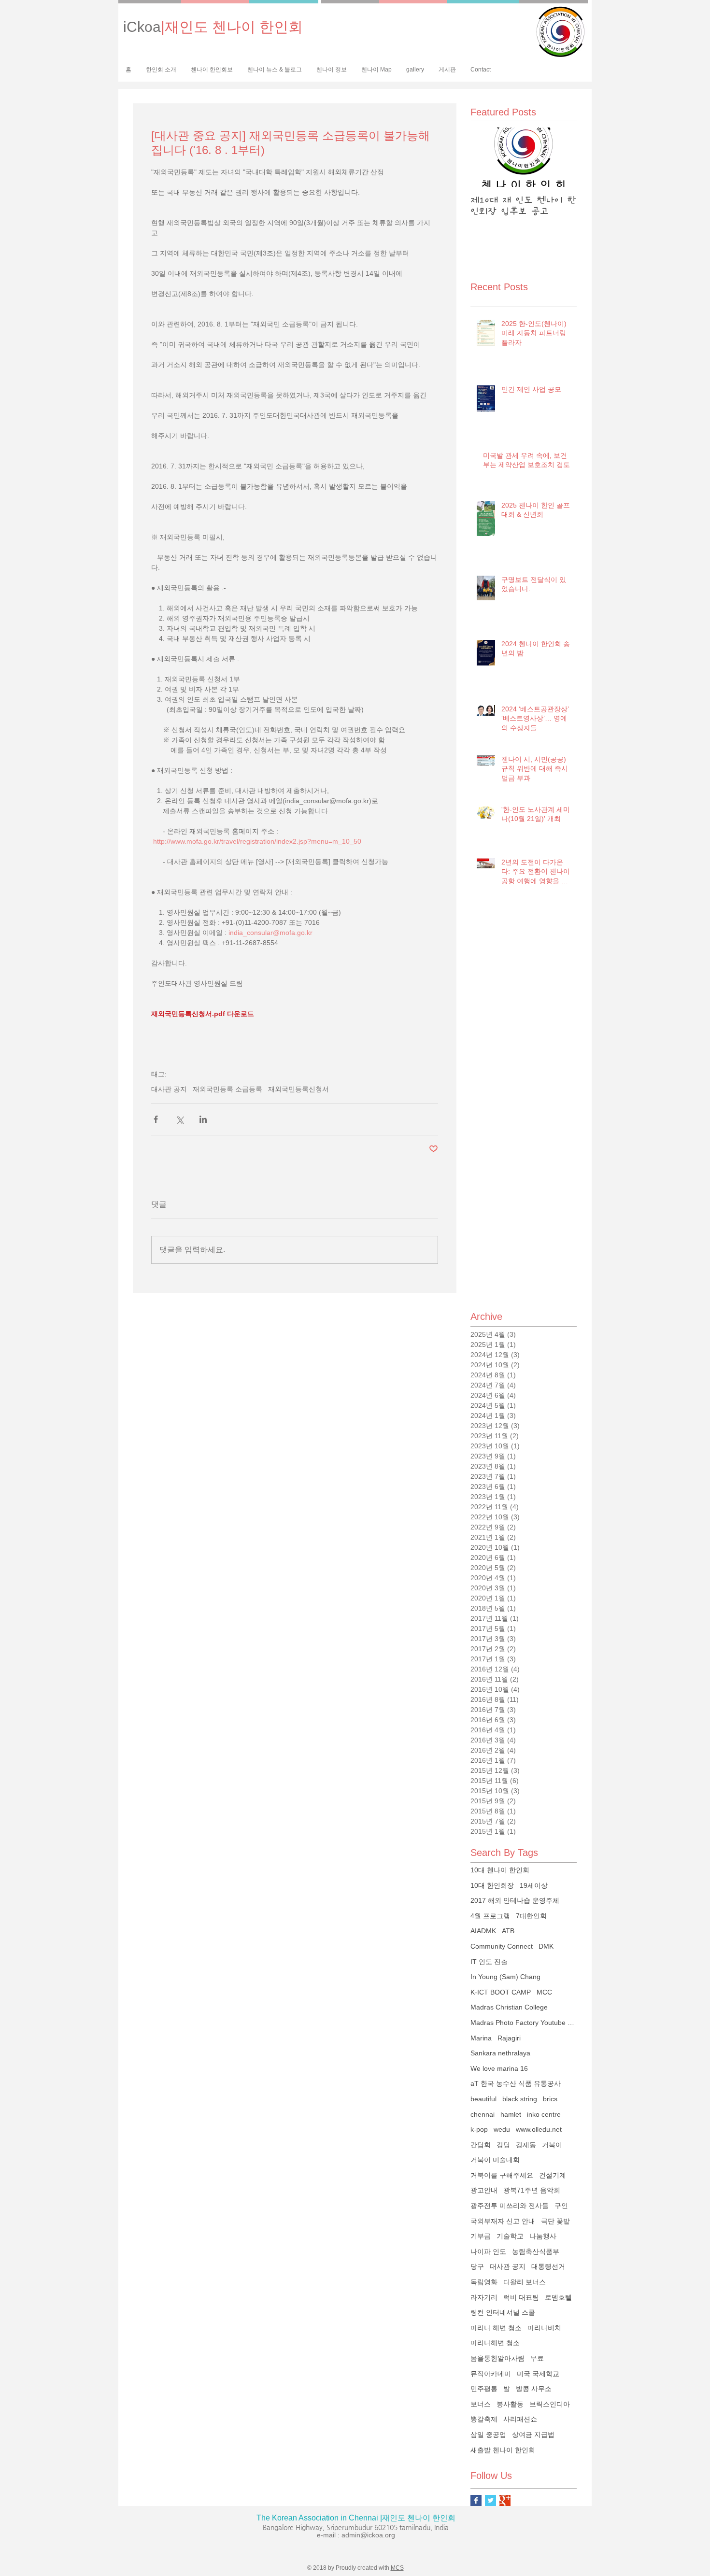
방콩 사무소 (534, 2389)
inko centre (544, 2114)
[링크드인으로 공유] (203, 1119)
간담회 (481, 2145)
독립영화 (484, 2282)
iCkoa (213, 27)
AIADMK (483, 1931)
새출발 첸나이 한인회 (503, 2450)
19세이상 (534, 1885)
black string (520, 2099)
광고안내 (484, 2190)
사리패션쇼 (520, 2419)
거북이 (552, 2145)
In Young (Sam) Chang (505, 1977)
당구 (477, 2266)
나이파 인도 (488, 2251)
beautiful (483, 2099)
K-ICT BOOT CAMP (501, 1992)
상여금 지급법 (533, 2434)
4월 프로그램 (490, 1916)
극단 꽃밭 (555, 2221)
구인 (561, 2206)
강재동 (526, 2145)
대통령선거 (548, 2266)
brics (550, 2099)
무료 (537, 2358)
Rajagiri (509, 2038)
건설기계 (553, 2175)
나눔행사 (543, 2236)
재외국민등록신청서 (298, 1089)
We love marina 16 (499, 2068)
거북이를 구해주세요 (502, 2175)
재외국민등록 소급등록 (227, 1089)
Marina (481, 2038)
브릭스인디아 (550, 2404)
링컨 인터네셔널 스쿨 (503, 2312)
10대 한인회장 (492, 1885)
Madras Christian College (509, 2007)
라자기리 (484, 2297)
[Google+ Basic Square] (505, 2500)
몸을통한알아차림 (497, 2358)
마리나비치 (544, 2328)
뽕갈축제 (484, 2419)
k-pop (479, 2129)
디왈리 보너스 (525, 2282)
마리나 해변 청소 (496, 2328)
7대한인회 (531, 1916)
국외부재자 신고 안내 (503, 2221)
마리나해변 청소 (495, 2343)
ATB (508, 1931)
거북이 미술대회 (495, 2160)
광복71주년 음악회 (532, 2190)
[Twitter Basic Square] (490, 2500)
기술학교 (510, 2236)
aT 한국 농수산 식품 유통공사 (516, 2083)
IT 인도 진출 (489, 1962)
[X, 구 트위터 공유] (179, 1119)
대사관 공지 (169, 1089)
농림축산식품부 (536, 2251)
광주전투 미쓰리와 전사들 (510, 2206)
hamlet (511, 2114)
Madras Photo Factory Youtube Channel (524, 2023)
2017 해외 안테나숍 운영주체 (515, 1900)
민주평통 (484, 2389)
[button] (212, 70)
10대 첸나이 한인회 (500, 1870)
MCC (544, 1992)
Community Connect (502, 1946)
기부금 (481, 2236)
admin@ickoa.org (368, 2535)
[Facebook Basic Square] (476, 2500)
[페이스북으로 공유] (156, 1119)
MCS (397, 2568)
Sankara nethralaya (500, 2053)
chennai (483, 2114)
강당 (503, 2145)
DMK (546, 1946)
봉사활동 (510, 2404)
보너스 (481, 2404)
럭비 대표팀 (521, 2297)
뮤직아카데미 (491, 2374)
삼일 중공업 (488, 2434)
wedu (502, 2129)
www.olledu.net (539, 2129)
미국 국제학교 (538, 2374)
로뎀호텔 (558, 2297)
